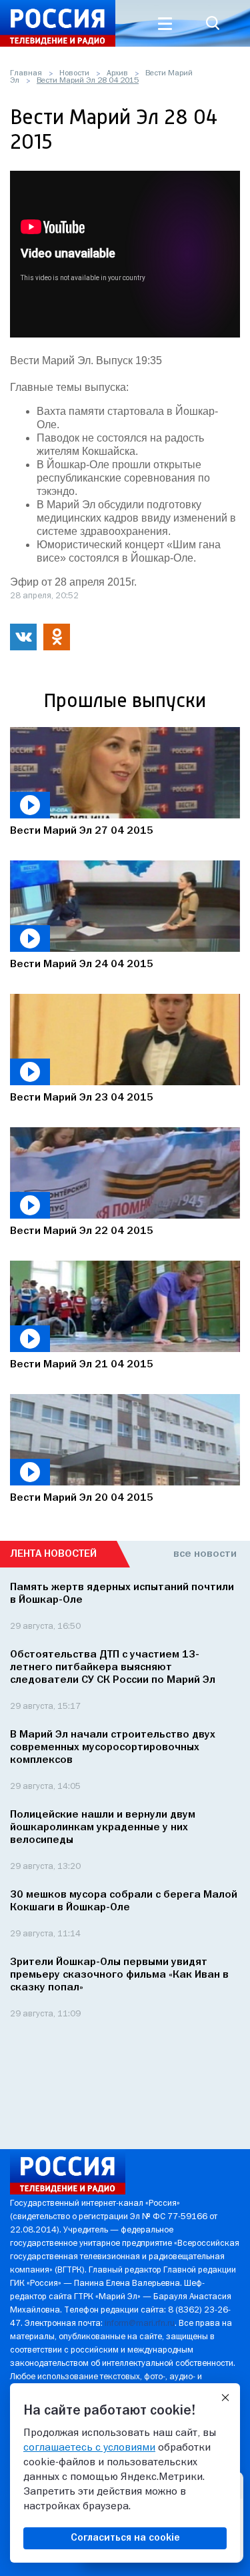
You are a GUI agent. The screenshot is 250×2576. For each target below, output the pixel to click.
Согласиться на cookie (125, 2538)
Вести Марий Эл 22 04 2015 (82, 1231)
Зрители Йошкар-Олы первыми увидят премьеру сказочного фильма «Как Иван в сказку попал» (119, 1975)
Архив (117, 73)
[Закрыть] (225, 2398)
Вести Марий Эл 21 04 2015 (82, 1365)
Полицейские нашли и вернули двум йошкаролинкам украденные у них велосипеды (103, 1828)
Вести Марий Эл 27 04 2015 (82, 831)
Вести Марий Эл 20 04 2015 (82, 1498)
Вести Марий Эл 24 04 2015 (82, 964)
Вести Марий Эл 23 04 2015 (82, 1098)
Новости (74, 73)
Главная (26, 73)
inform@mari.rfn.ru (140, 2324)
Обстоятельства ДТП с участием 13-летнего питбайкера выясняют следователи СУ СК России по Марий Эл (113, 1668)
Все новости (205, 1554)
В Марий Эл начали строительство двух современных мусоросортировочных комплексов (113, 1748)
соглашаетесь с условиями (89, 2448)
